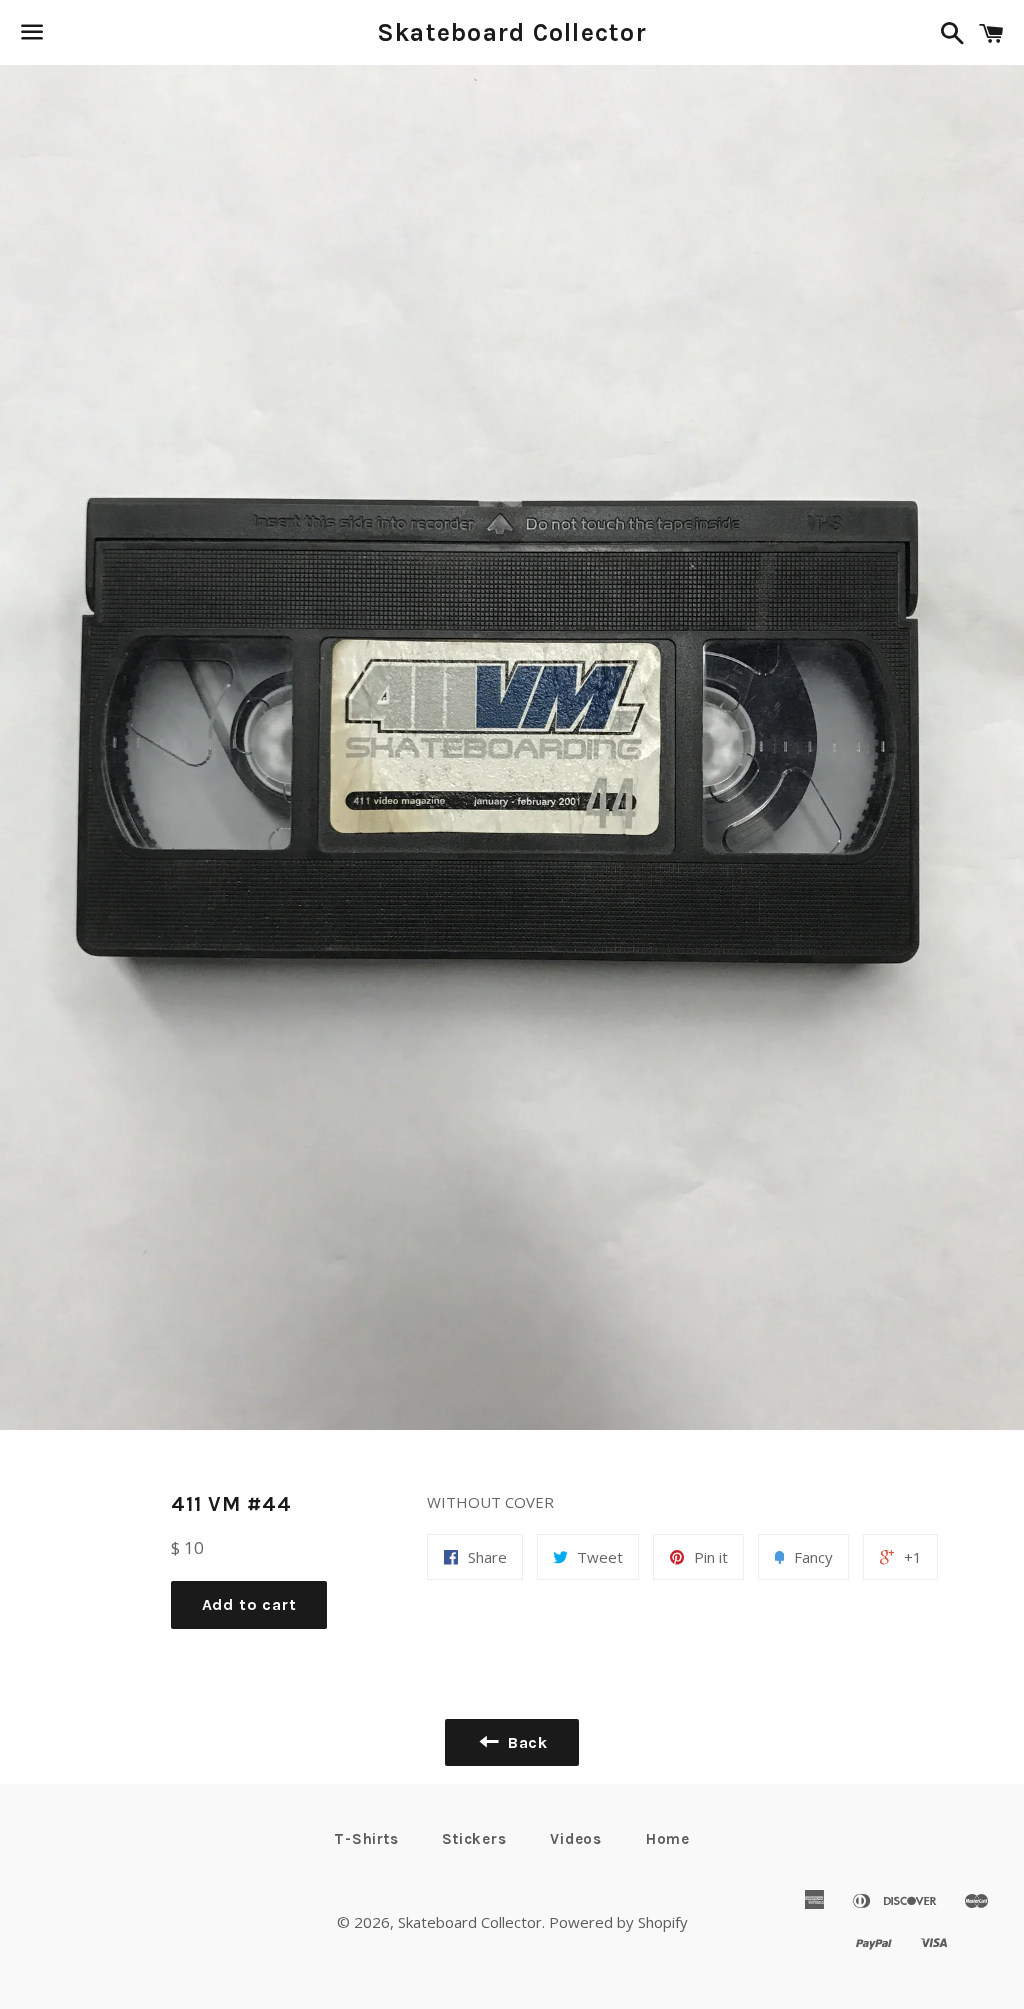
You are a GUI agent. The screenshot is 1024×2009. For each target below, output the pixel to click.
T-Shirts (366, 1839)
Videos (576, 1839)
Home (668, 1839)
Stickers (474, 1839)
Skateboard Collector (512, 32)
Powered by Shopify (618, 1922)
